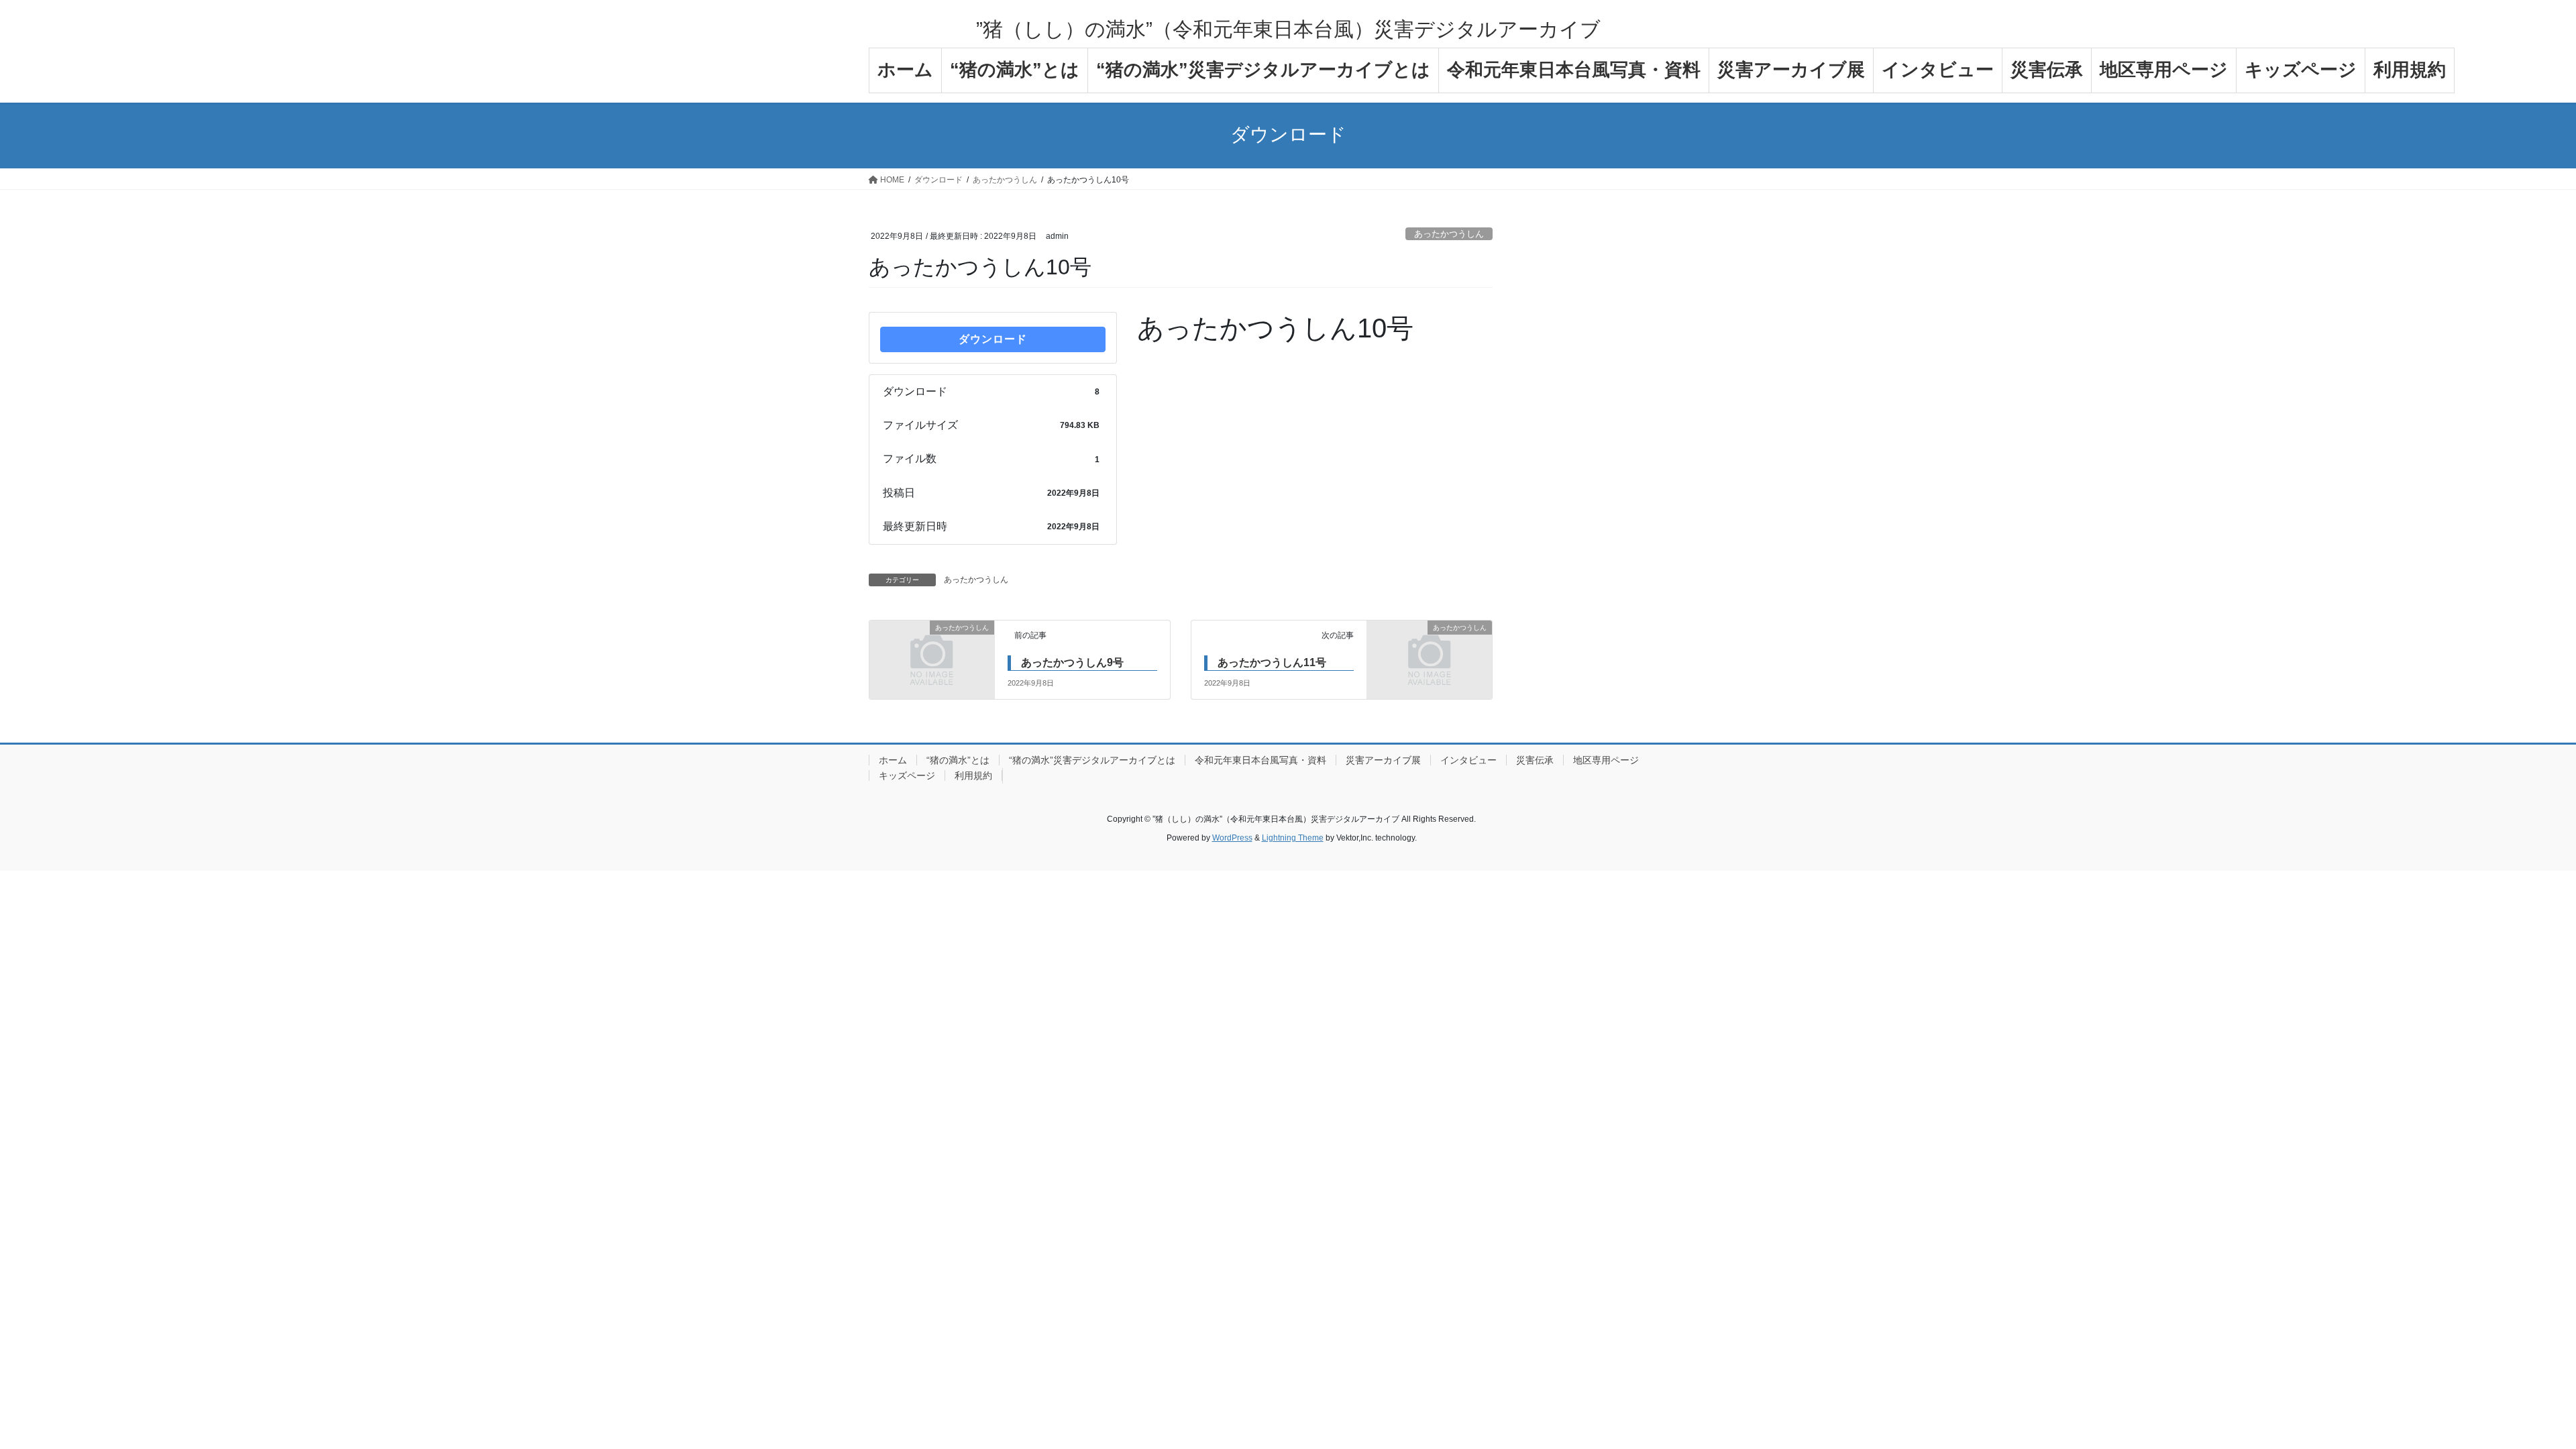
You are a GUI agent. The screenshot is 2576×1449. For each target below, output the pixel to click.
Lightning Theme (1293, 838)
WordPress (1232, 838)
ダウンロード (993, 339)
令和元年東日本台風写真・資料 (1260, 760)
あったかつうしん (1449, 234)
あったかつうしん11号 (1272, 662)
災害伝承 (1535, 760)
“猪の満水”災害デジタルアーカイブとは (1092, 760)
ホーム (893, 760)
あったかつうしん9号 (1072, 662)
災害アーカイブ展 (1383, 760)
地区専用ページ (1606, 760)
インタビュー (1468, 760)
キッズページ (907, 775)
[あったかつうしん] (932, 658)
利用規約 (973, 775)
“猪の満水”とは (958, 760)
